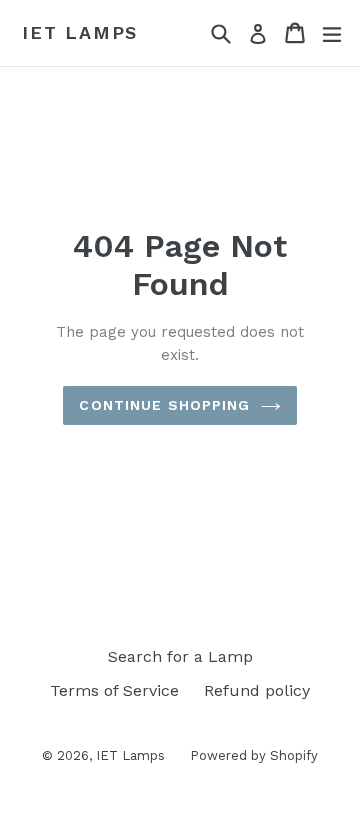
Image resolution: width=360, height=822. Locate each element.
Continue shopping (164, 405)
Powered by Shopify (254, 755)
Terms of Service (114, 690)
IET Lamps (80, 32)
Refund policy (257, 690)
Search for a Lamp (180, 656)
